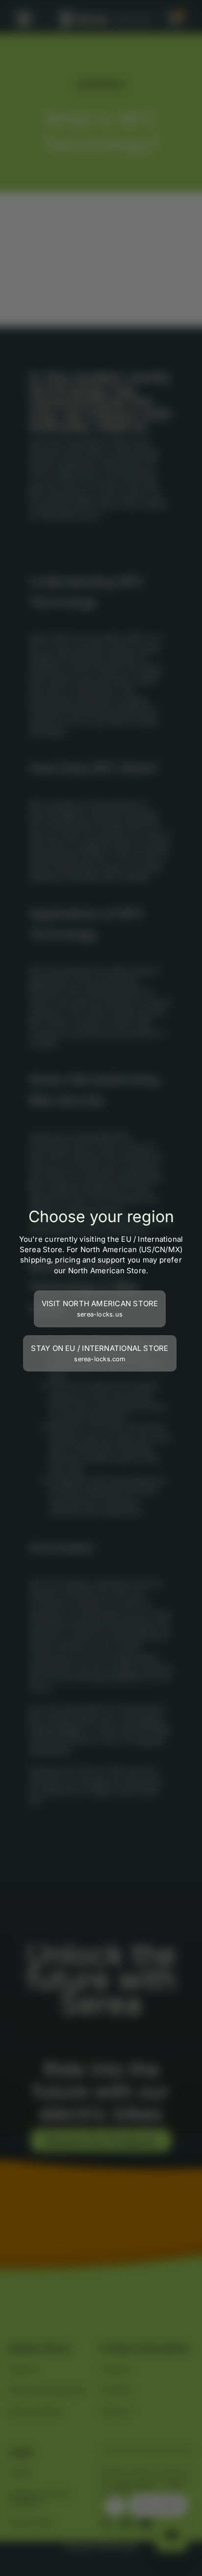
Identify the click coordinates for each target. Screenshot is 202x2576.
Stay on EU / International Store (100, 1353)
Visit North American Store (100, 1308)
